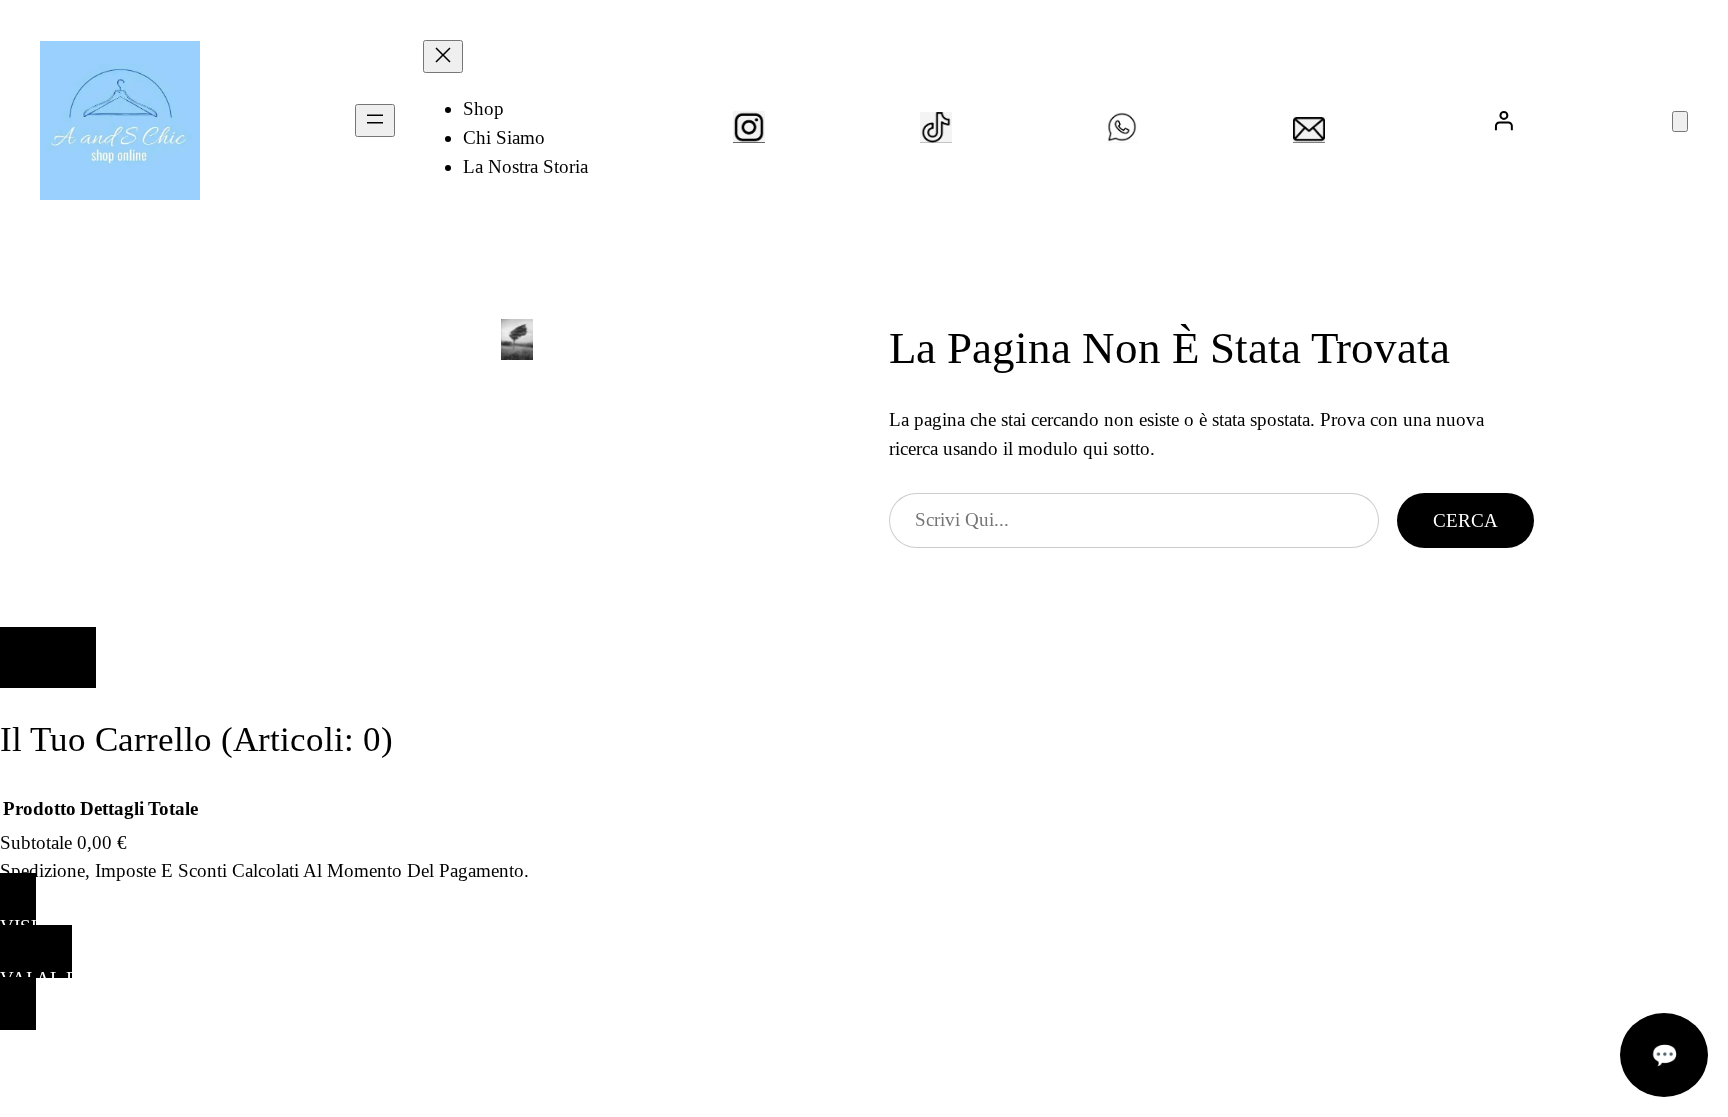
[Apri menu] (375, 120)
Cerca (1465, 520)
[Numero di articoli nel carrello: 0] (1680, 121)
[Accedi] (1503, 120)
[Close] (48, 657)
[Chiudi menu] (443, 56)
